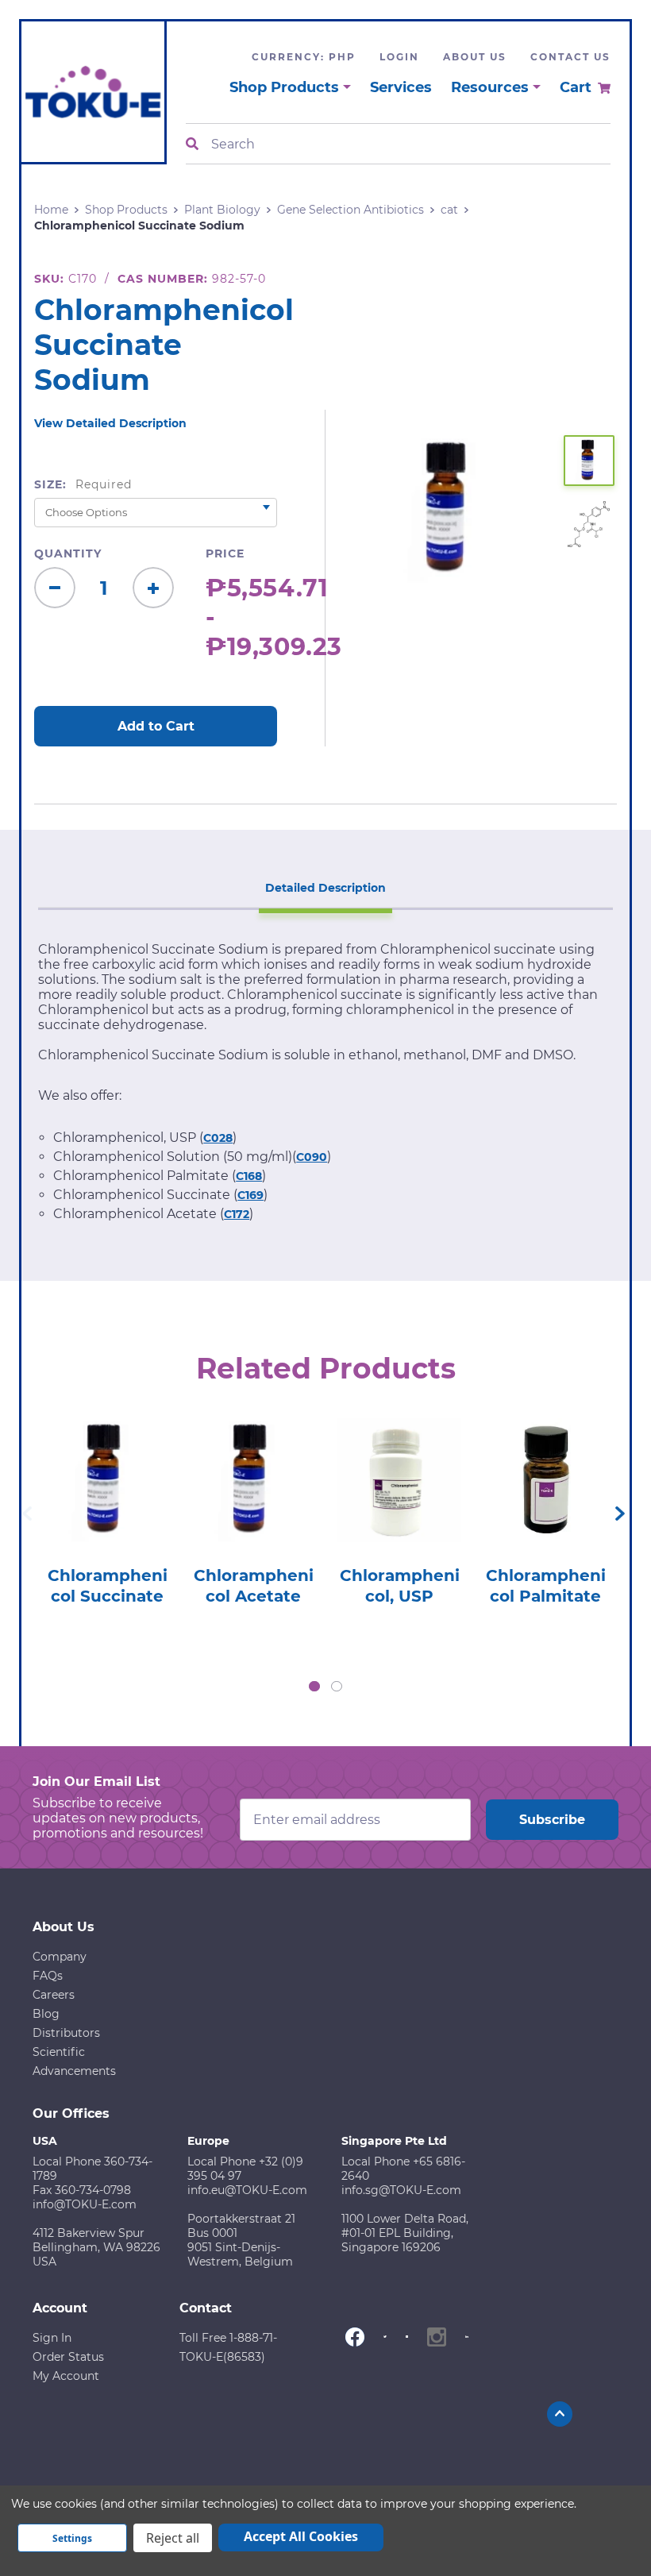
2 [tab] (337, 1687)
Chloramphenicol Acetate (254, 1586)
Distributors (66, 2033)
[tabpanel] (107, 1507)
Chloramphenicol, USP (400, 1586)
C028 (218, 1138)
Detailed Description (325, 888)
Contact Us (570, 57)
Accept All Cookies (301, 2536)
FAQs (48, 1976)
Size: (83, 484)
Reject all (173, 2538)
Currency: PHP (304, 57)
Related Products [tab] (326, 1368)
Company (60, 1957)
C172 (237, 1214)
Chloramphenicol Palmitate (546, 1586)
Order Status (68, 2357)
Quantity (68, 553)
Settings (72, 2538)
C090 (312, 1157)
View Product (108, 1464)
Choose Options (108, 1508)
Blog (46, 2014)
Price (225, 553)
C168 (249, 1176)
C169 (250, 1195)
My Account (66, 2376)
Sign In (52, 2338)
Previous (27, 1514)
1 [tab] (314, 1687)
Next (620, 1514)
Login (399, 57)
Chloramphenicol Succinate (108, 1586)
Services (401, 87)
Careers (54, 1995)
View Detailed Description (110, 423)
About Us (475, 57)
